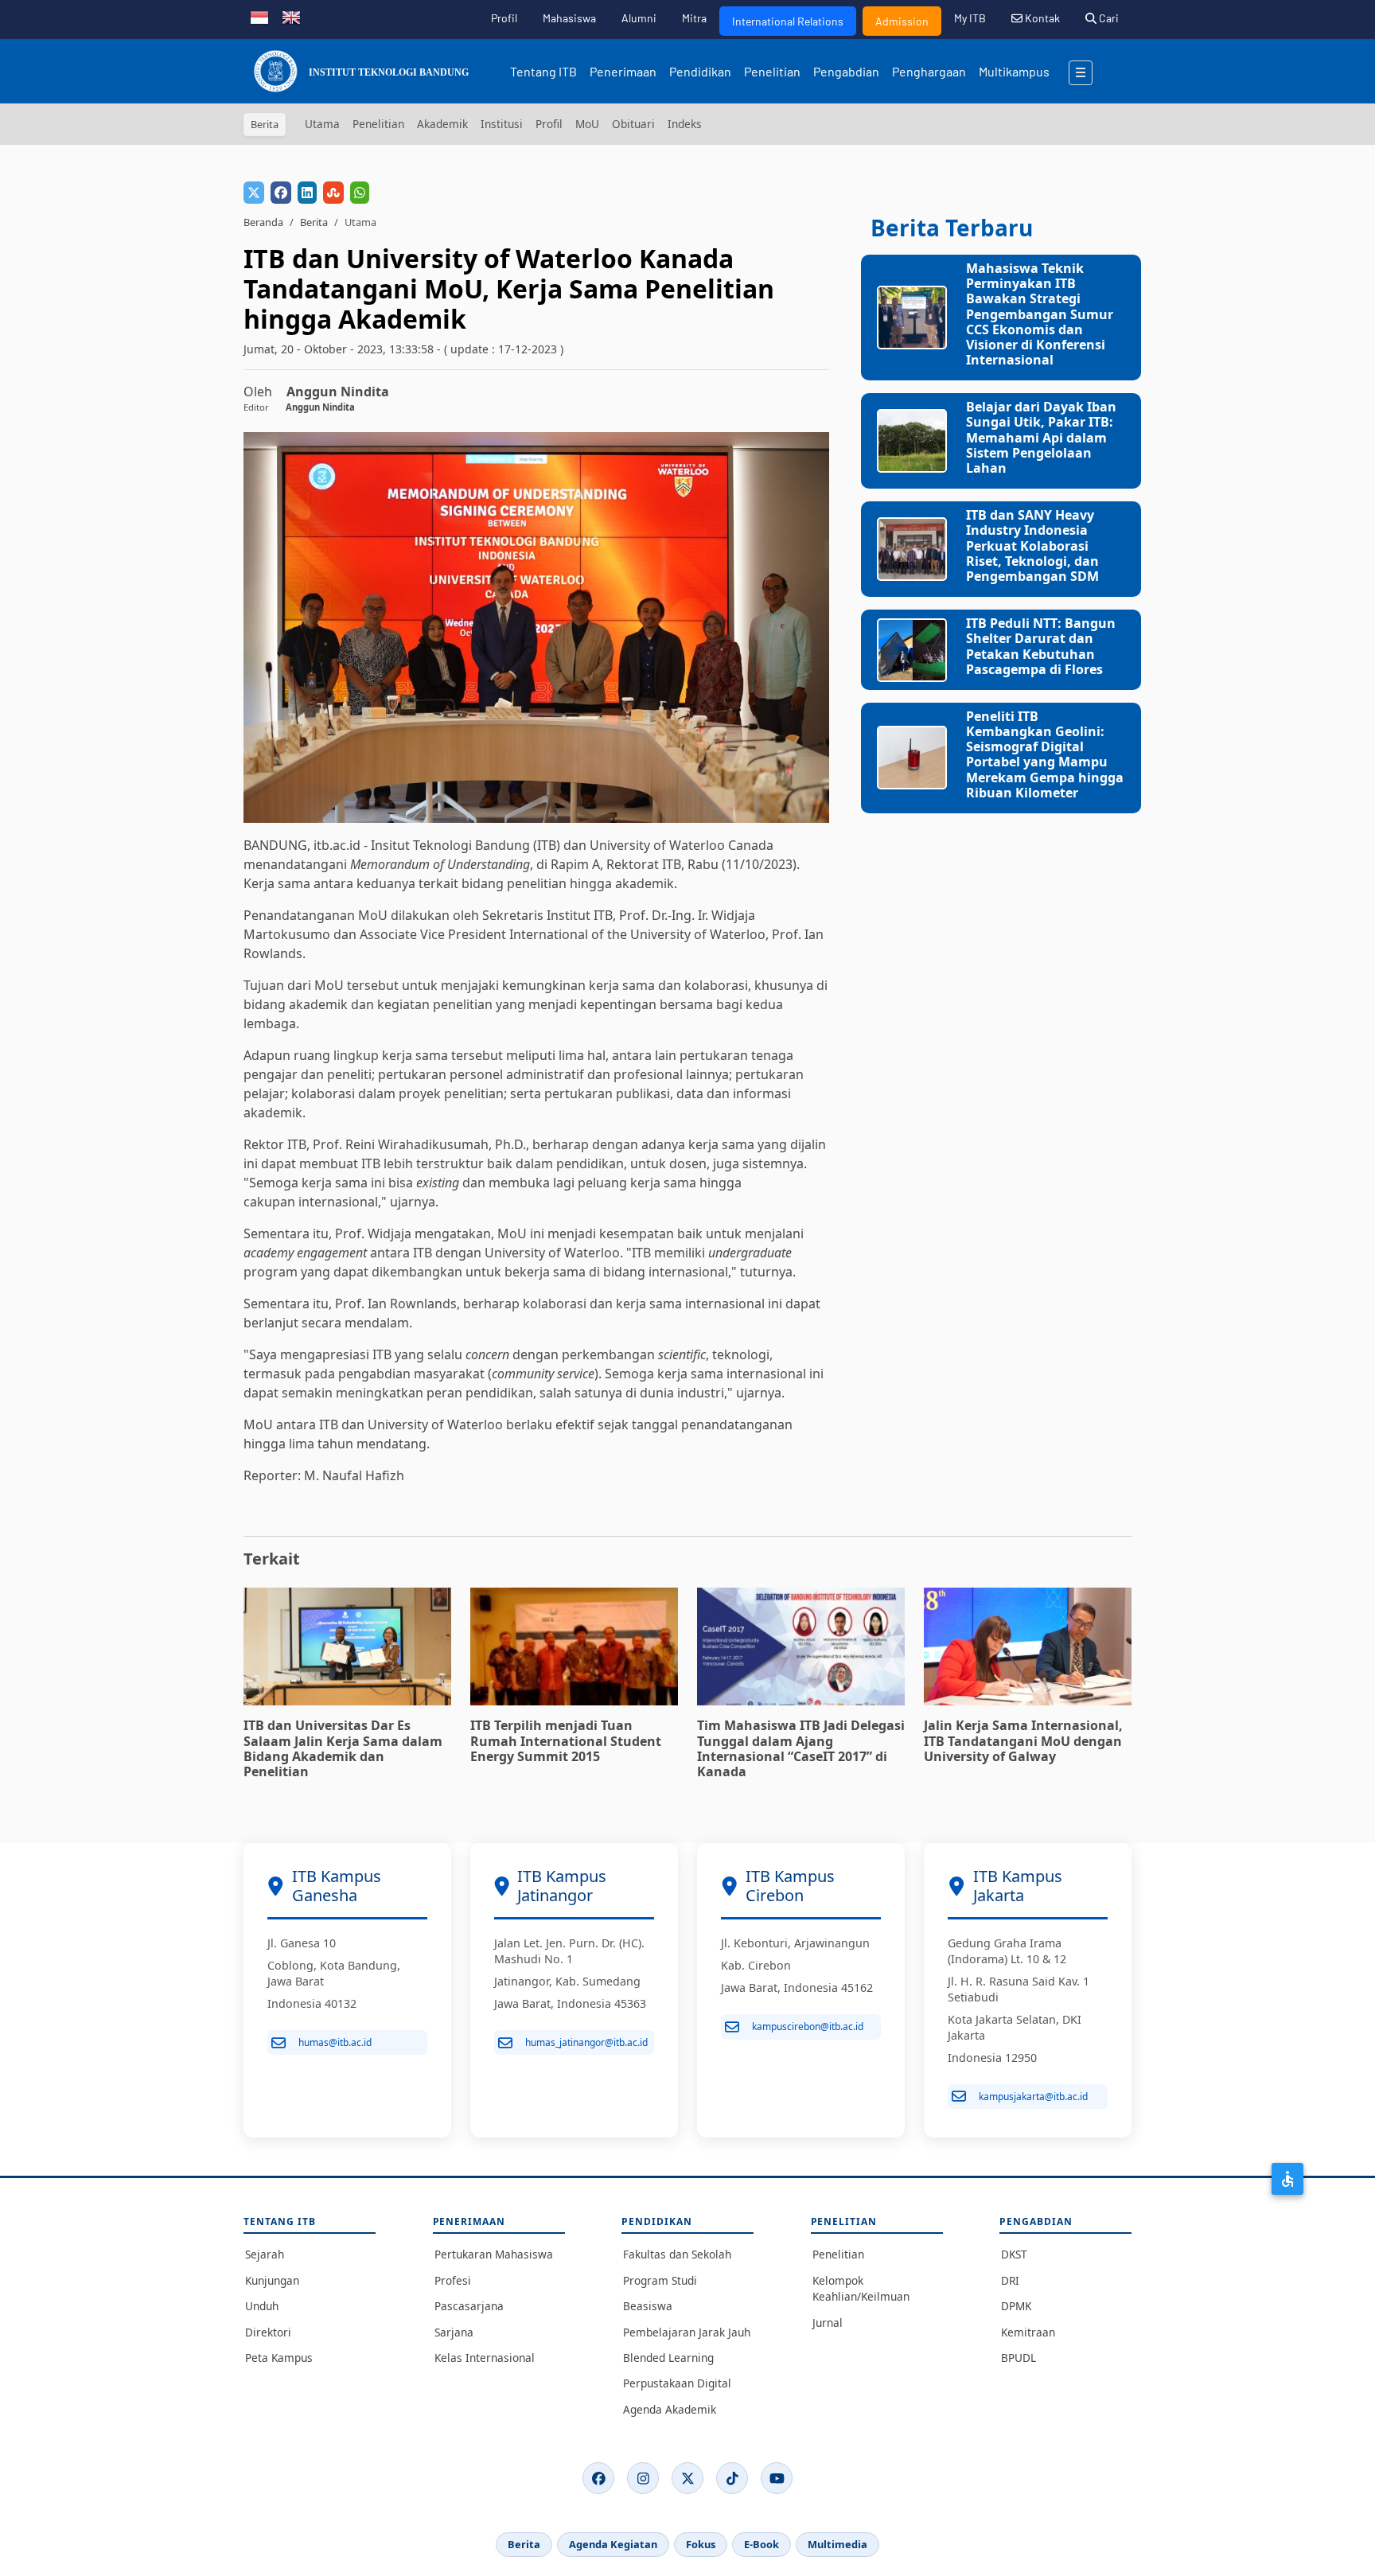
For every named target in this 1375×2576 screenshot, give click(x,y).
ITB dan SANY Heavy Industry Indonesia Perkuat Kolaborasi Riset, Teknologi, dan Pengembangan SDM (1032, 546)
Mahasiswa (569, 18)
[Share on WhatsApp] (360, 193)
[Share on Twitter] (254, 193)
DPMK (1016, 2306)
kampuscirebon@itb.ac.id (808, 2027)
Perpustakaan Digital (677, 2383)
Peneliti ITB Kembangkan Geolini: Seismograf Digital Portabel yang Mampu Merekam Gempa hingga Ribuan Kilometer (1045, 754)
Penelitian (772, 71)
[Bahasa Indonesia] (259, 16)
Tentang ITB (543, 71)
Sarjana (454, 2332)
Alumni (639, 18)
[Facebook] (598, 2478)
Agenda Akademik (670, 2409)
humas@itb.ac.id (335, 2042)
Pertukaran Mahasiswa (494, 2254)
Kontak (1041, 18)
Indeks (685, 124)
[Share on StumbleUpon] (333, 193)
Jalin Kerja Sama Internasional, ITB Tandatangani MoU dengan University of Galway (1023, 1740)
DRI (1010, 2280)
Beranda (263, 222)
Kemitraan (1028, 2332)
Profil (504, 18)
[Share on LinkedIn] (307, 193)
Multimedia (837, 2544)
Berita (314, 222)
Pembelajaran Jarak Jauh (687, 2332)
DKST (1014, 2254)
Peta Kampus (279, 2358)
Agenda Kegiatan (613, 2544)
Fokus (701, 2544)
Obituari (633, 124)
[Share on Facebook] (281, 193)
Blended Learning (668, 2358)
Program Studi (660, 2280)
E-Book (762, 2544)
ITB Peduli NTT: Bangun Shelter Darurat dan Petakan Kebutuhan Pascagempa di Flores (1041, 646)
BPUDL (1019, 2358)
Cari (1108, 18)
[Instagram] (643, 2478)
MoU (587, 124)
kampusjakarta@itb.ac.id (1033, 2097)
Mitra (694, 18)
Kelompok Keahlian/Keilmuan (861, 2288)
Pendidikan (700, 71)
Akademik (442, 124)
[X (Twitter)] (687, 2478)
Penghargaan (929, 71)
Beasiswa (648, 2306)
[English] (291, 16)
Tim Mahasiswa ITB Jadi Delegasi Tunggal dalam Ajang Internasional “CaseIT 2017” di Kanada (801, 1748)
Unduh (262, 2306)
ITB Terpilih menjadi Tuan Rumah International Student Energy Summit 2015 (566, 1740)
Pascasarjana (469, 2306)
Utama (322, 124)
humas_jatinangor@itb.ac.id (586, 2042)
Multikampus (1014, 71)
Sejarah (265, 2254)
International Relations (788, 21)
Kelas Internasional (485, 2358)
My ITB (970, 18)
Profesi (453, 2280)
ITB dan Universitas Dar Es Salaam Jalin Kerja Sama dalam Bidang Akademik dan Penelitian (343, 1748)
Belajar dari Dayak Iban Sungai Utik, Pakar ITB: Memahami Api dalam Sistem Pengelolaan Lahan (1041, 437)
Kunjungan (272, 2280)
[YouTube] (777, 2478)
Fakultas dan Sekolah (677, 2254)
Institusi (502, 124)
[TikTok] (732, 2478)
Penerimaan (623, 71)
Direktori (268, 2332)
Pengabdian (846, 71)
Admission (902, 21)
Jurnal (828, 2323)
